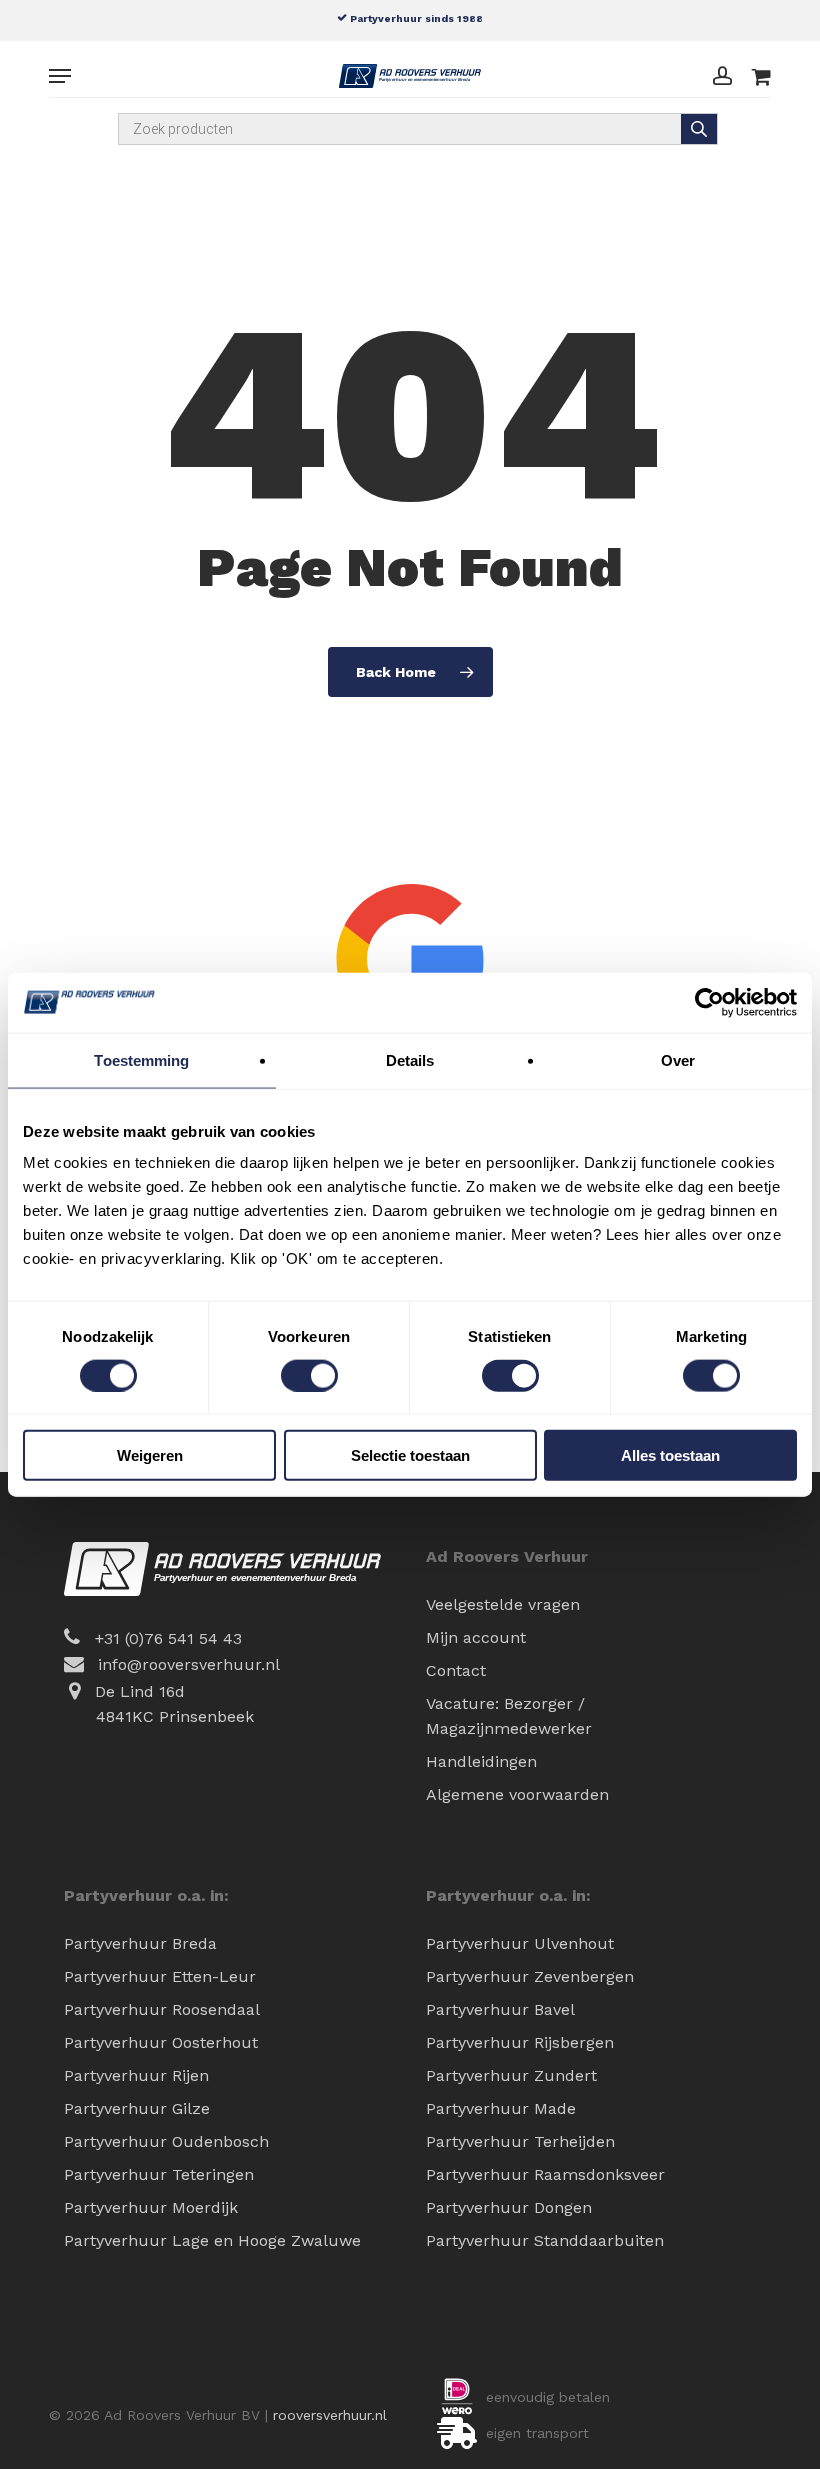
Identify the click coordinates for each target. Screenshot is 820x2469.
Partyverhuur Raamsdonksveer (545, 2174)
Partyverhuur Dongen (509, 2207)
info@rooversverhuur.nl (189, 1664)
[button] (60, 76)
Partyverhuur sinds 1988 (415, 18)
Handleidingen (481, 1761)
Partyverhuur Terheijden (520, 2141)
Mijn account (476, 1637)
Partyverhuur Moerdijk (151, 2207)
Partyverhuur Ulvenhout (520, 1943)
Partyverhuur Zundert (511, 2075)
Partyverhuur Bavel (500, 2009)
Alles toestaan (670, 1455)
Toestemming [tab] (141, 1059)
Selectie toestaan (410, 1455)
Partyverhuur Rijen (136, 2075)
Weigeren (150, 1455)
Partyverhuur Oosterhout (161, 2042)
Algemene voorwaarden (517, 1794)
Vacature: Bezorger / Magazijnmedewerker (509, 1716)
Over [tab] (678, 1059)
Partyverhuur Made (501, 2108)
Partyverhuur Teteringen (159, 2174)
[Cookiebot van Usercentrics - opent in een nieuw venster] (709, 1002)
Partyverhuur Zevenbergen (530, 1976)
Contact (456, 1670)
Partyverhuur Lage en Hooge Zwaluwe (212, 2240)
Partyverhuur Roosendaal (162, 2009)
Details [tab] (410, 1059)
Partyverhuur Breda (140, 1943)
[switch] (309, 1375)
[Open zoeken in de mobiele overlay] (418, 129)
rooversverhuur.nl (330, 2415)
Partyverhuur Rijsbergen (520, 2042)
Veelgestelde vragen (503, 1604)
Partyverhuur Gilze (137, 2108)
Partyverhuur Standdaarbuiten (545, 2240)
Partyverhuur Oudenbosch (166, 2141)
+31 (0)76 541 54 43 (168, 1638)
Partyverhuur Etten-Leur (160, 1976)
